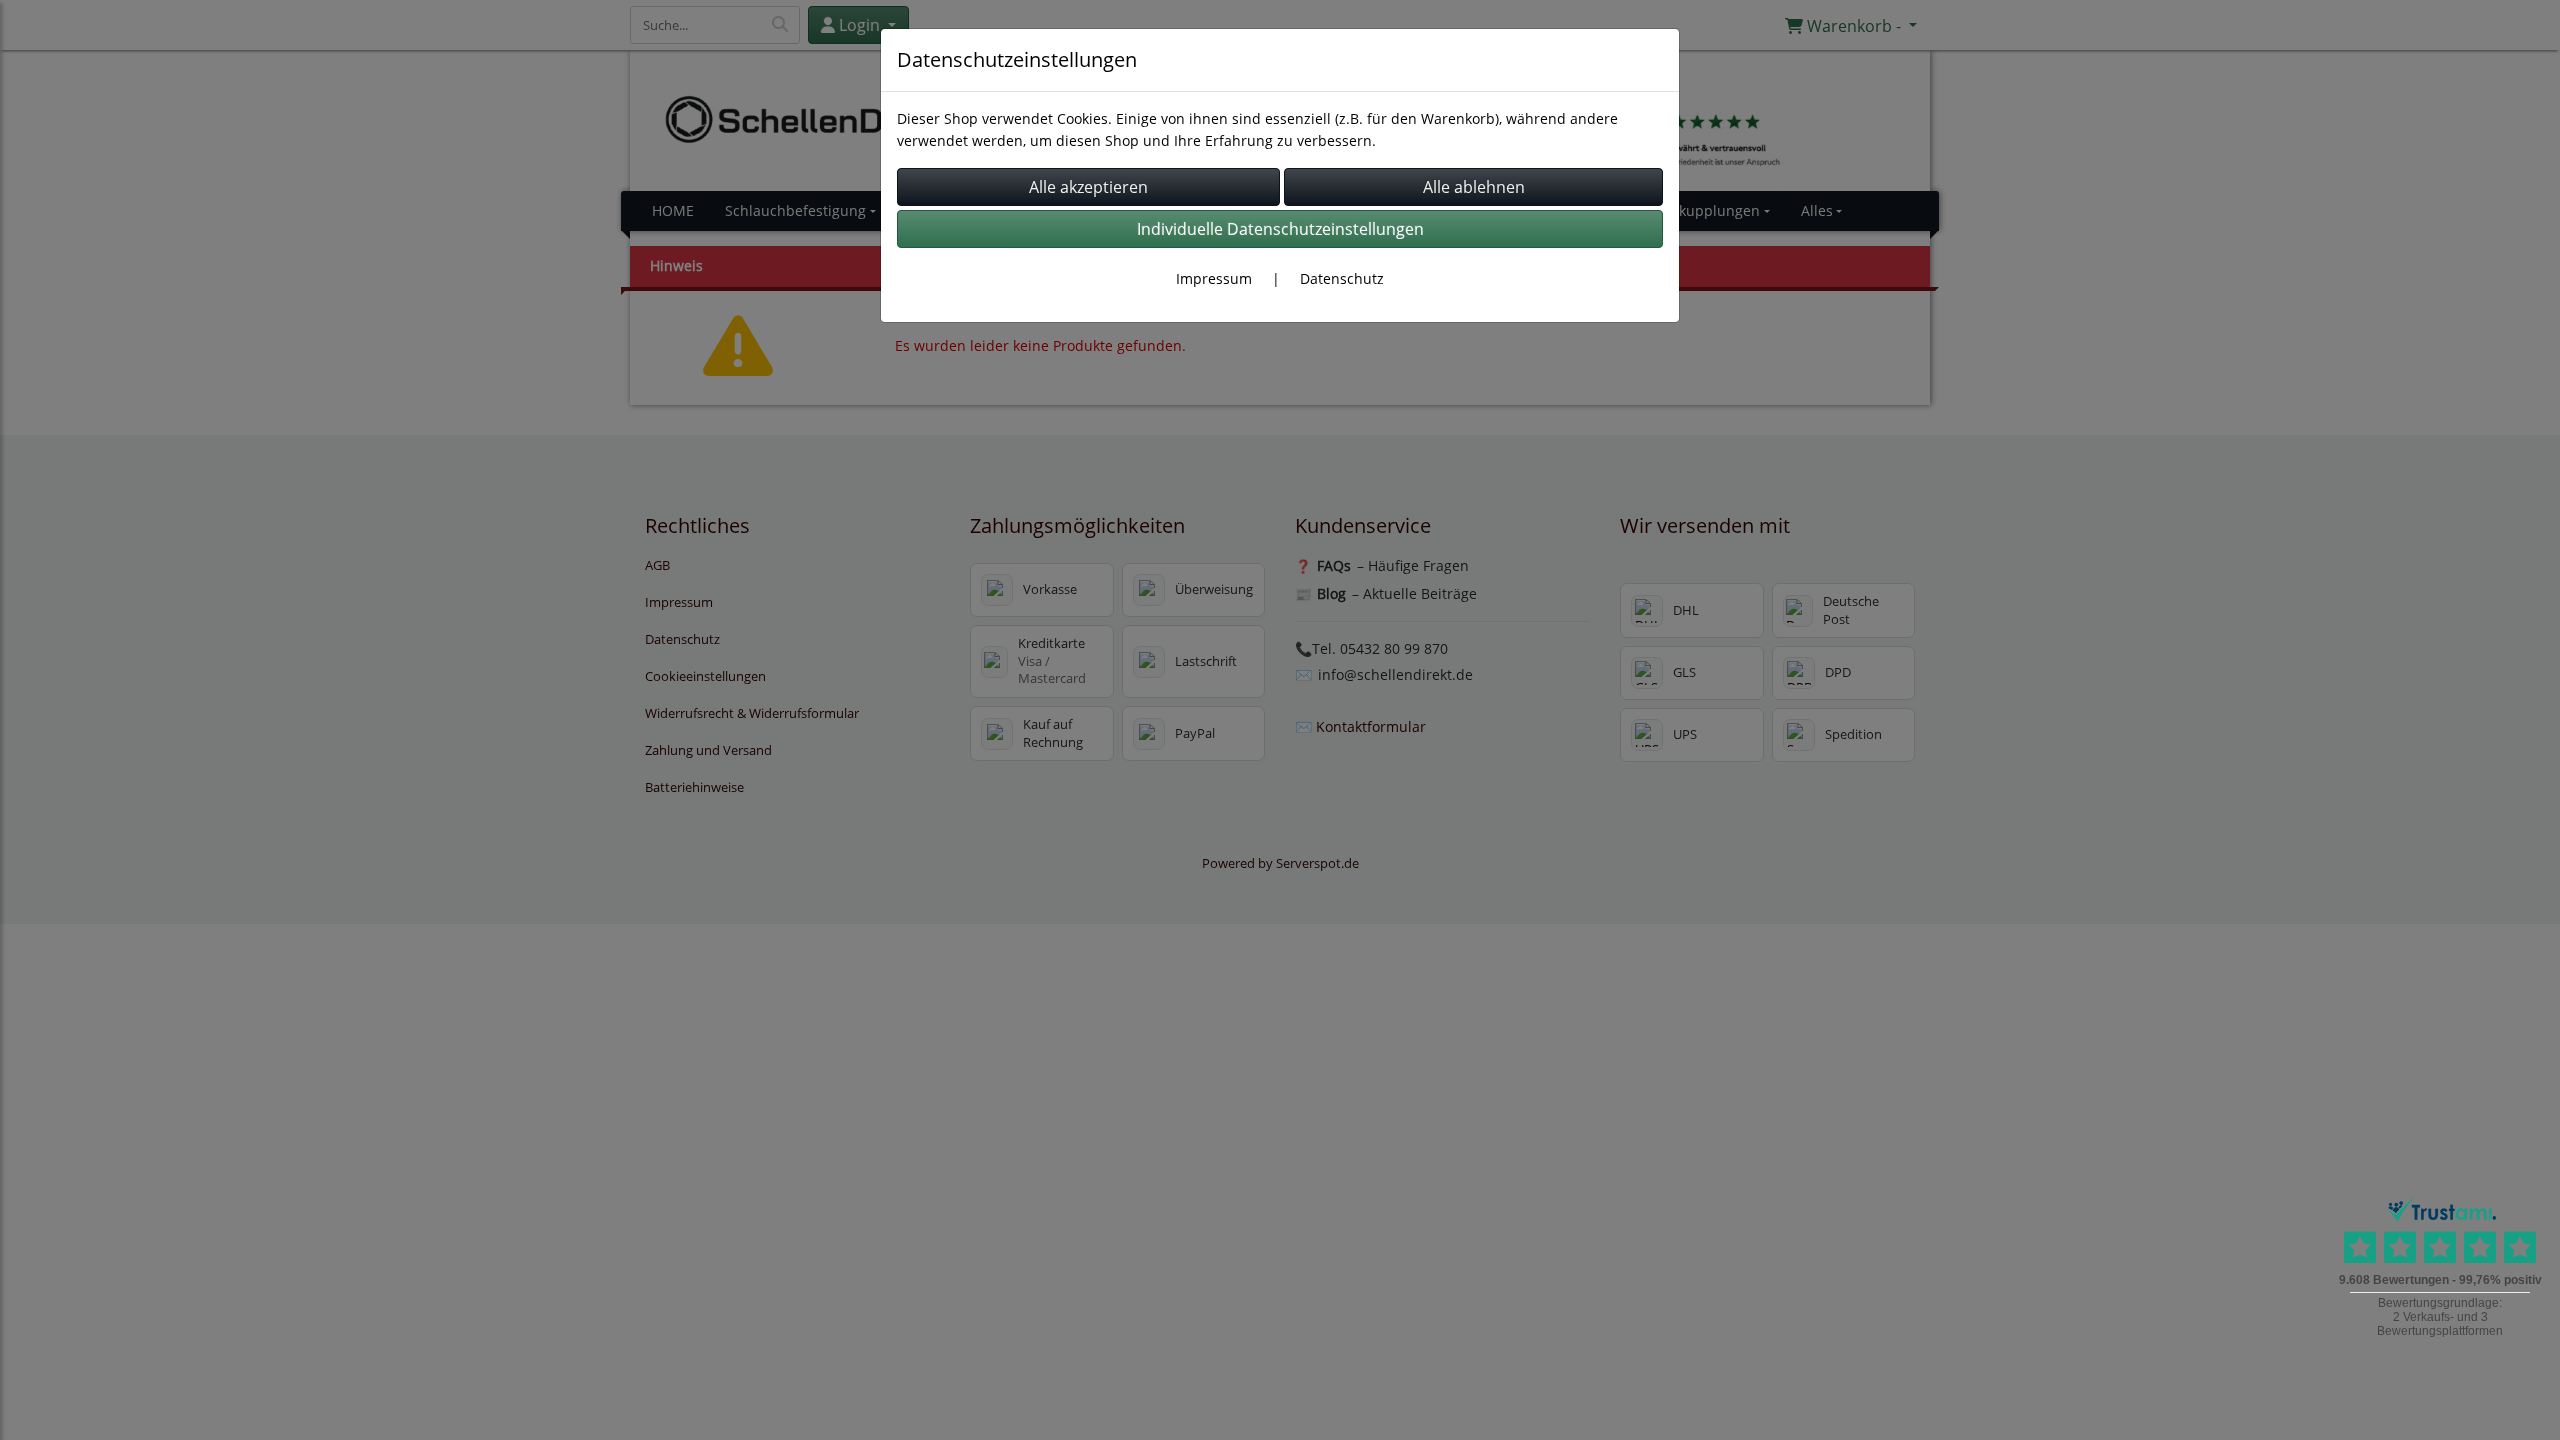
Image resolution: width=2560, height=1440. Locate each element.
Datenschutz (1342, 278)
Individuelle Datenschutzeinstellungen (1280, 229)
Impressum (1214, 278)
